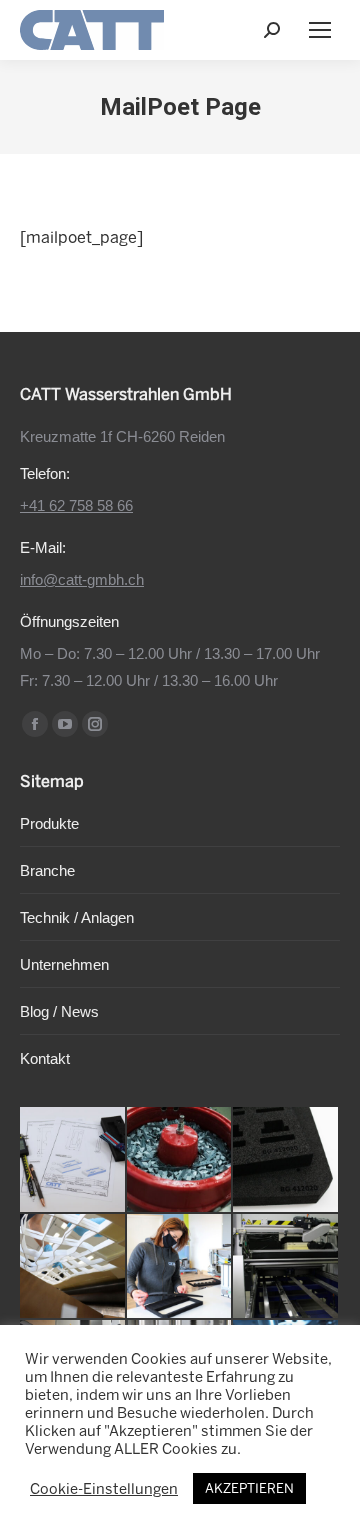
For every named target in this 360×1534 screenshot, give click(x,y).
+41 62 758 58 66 (76, 505)
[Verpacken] (73, 1267)
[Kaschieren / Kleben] (180, 1267)
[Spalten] (286, 1267)
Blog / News (59, 1011)
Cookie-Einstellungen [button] (104, 1489)
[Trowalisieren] (180, 1160)
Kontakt (45, 1058)
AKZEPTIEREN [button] (249, 1488)
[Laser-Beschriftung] (286, 1160)
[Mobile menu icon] (320, 30)
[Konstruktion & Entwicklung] (73, 1160)
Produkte (49, 823)
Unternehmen (64, 964)
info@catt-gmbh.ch (82, 579)
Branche (47, 870)
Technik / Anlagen (77, 917)
